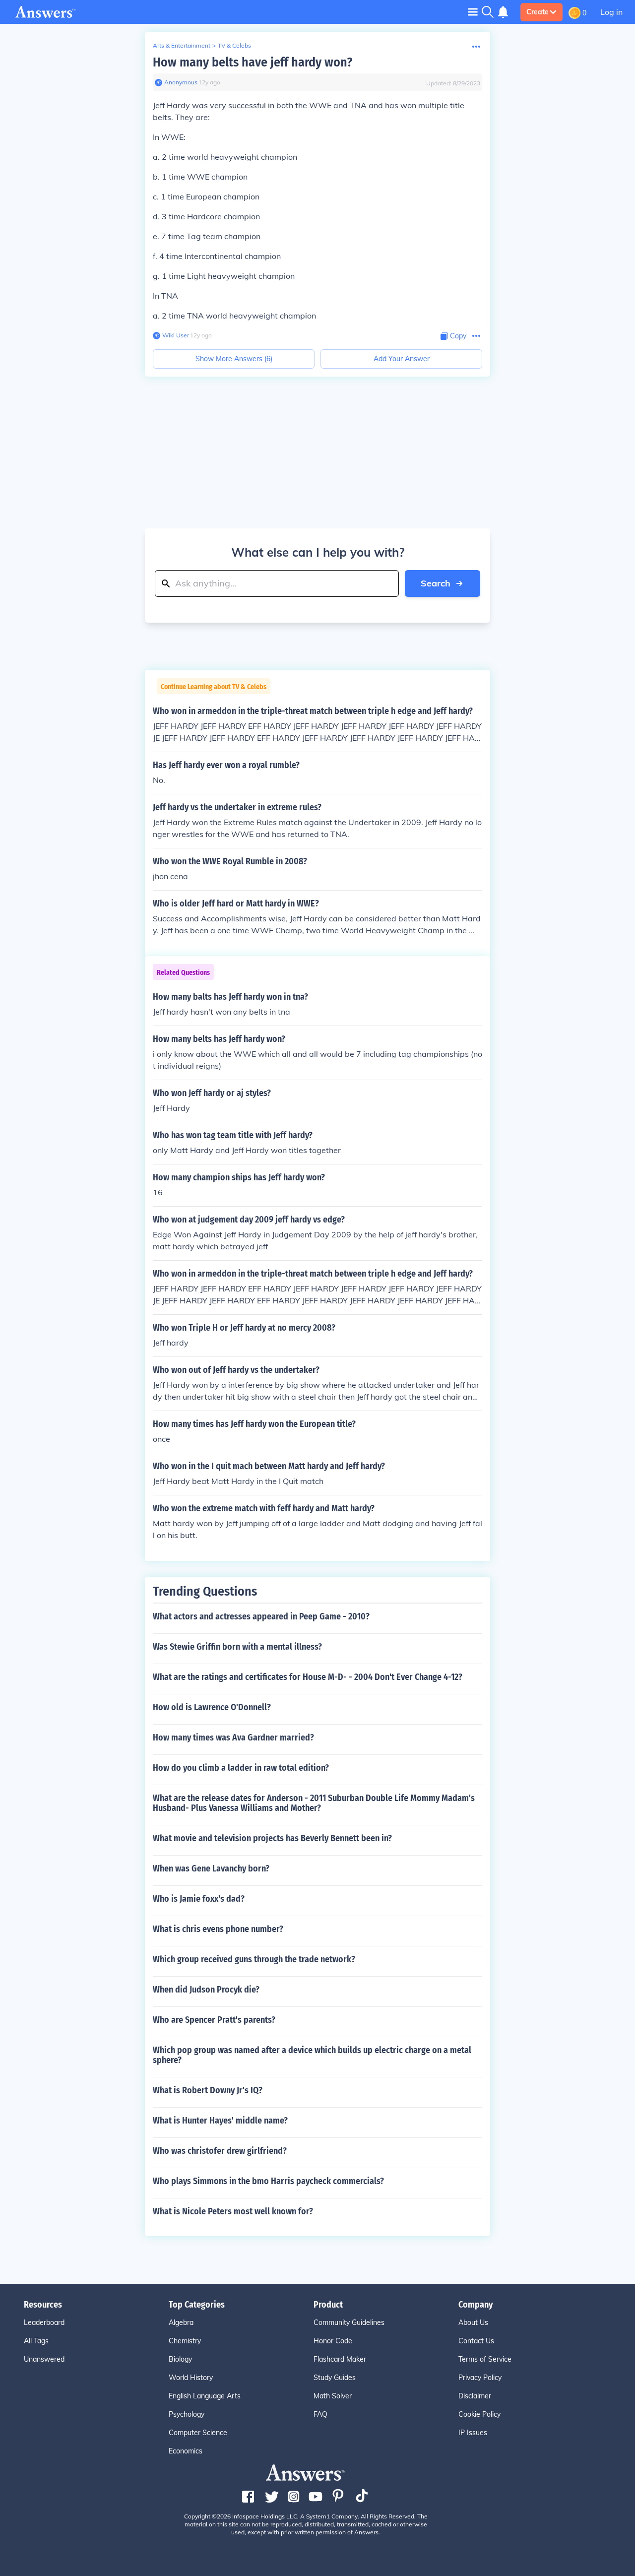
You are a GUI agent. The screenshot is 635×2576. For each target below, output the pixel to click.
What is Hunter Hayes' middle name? (220, 2121)
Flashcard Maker (340, 2359)
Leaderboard (44, 2322)
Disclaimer (475, 2396)
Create (538, 12)
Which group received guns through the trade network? (254, 1959)
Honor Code (333, 2341)
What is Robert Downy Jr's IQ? (208, 2090)
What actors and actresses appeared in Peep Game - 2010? (261, 1616)
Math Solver (333, 2396)
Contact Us (476, 2341)
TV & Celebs (234, 45)
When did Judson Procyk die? (206, 1990)
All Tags (36, 2341)
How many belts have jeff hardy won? (253, 62)
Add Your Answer (402, 359)
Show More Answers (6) (234, 359)
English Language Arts (205, 2396)
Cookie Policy (479, 2414)
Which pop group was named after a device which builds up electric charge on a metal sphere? (312, 2055)
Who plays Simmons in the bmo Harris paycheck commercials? (268, 2181)
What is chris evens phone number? (218, 1929)
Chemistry (185, 2341)
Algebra (181, 2322)
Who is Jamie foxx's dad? (199, 1899)
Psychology (187, 2414)
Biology (180, 2359)
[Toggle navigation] (473, 12)
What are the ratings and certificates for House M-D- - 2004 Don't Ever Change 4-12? (308, 1677)
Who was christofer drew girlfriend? (220, 2151)
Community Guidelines (349, 2322)
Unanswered (44, 2359)
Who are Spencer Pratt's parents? (214, 2020)
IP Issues (473, 2433)
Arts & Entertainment (182, 45)
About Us (473, 2322)
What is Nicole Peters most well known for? (233, 2211)
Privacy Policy (480, 2378)
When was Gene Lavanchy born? (211, 1868)
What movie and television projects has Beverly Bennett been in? (272, 1838)
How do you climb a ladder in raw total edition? (241, 1768)
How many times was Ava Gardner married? (233, 1738)
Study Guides (335, 2378)
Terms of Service (485, 2359)
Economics (186, 2451)
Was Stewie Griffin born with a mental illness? (237, 1647)
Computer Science (198, 2433)
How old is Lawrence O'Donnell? (212, 1707)
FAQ (320, 2414)
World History (191, 2378)
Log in (611, 12)
